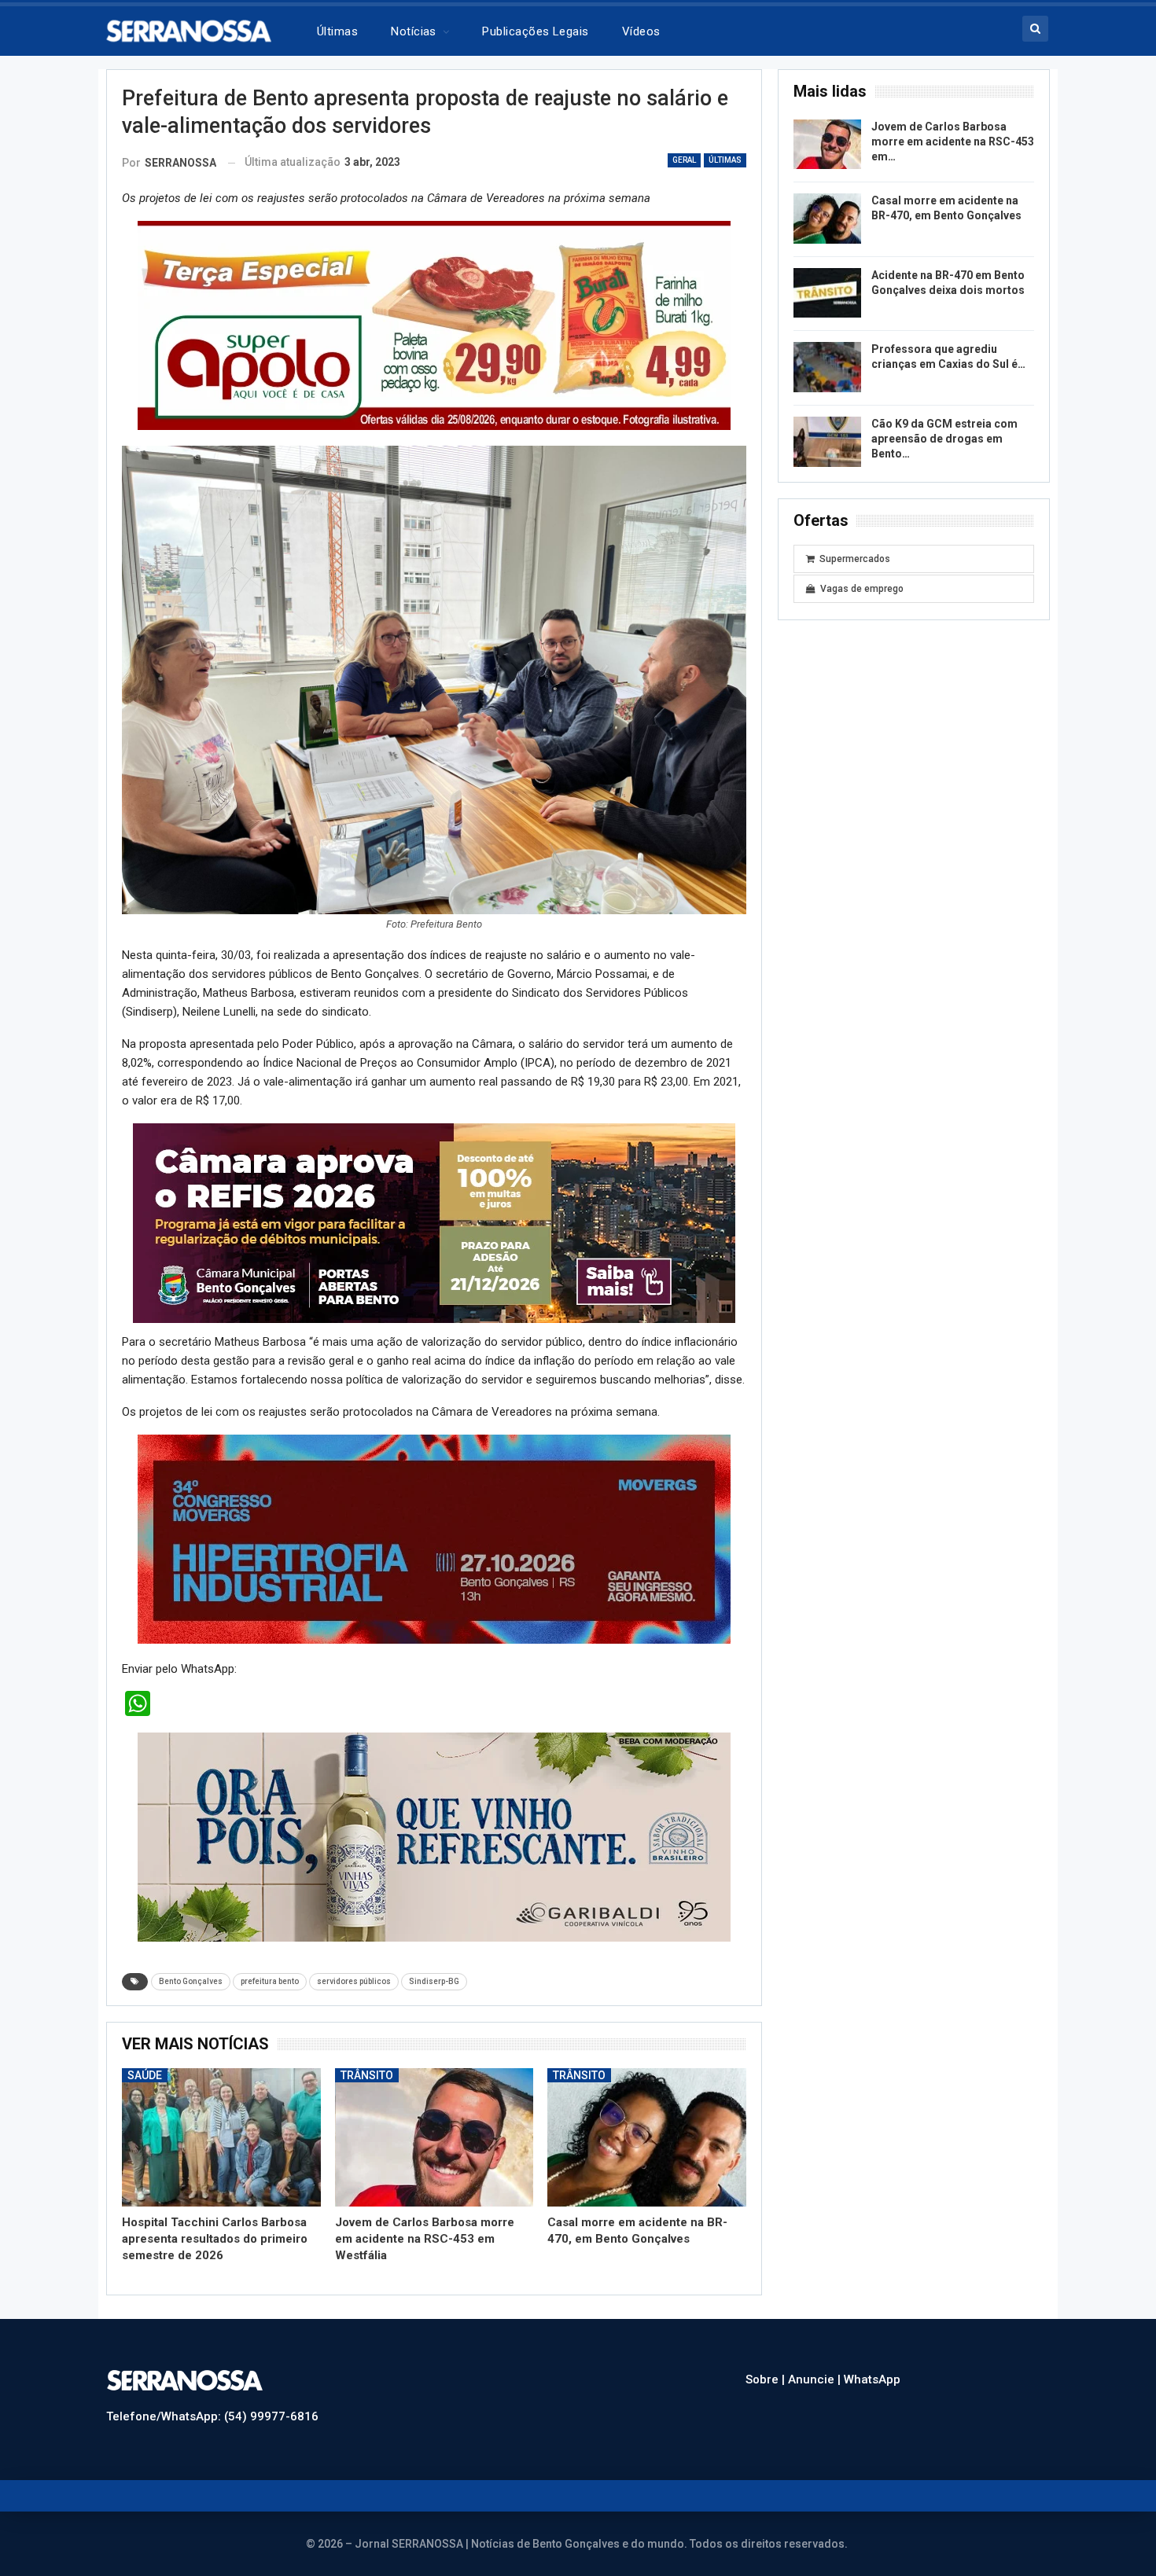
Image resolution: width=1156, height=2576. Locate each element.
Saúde (145, 2075)
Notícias (414, 31)
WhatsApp (872, 2379)
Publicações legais (535, 31)
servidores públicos (354, 1981)
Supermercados (855, 559)
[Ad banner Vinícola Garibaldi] (434, 1836)
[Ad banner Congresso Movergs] (434, 1538)
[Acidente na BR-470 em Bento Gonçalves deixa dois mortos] (827, 293)
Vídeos (641, 31)
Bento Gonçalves (191, 1981)
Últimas (337, 31)
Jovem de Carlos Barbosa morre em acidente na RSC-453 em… (953, 141)
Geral (684, 160)
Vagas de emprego (862, 589)
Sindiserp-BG (434, 1981)
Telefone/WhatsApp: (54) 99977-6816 (212, 2416)
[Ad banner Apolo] (434, 325)
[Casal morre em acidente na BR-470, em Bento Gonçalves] (647, 2138)
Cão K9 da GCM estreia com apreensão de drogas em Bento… (944, 439)
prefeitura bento (270, 1981)
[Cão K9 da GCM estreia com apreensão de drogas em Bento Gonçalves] (827, 442)
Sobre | (767, 2379)
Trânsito (367, 2075)
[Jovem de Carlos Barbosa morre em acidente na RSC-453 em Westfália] (434, 2138)
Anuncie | (816, 2379)
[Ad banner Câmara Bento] (434, 1222)
